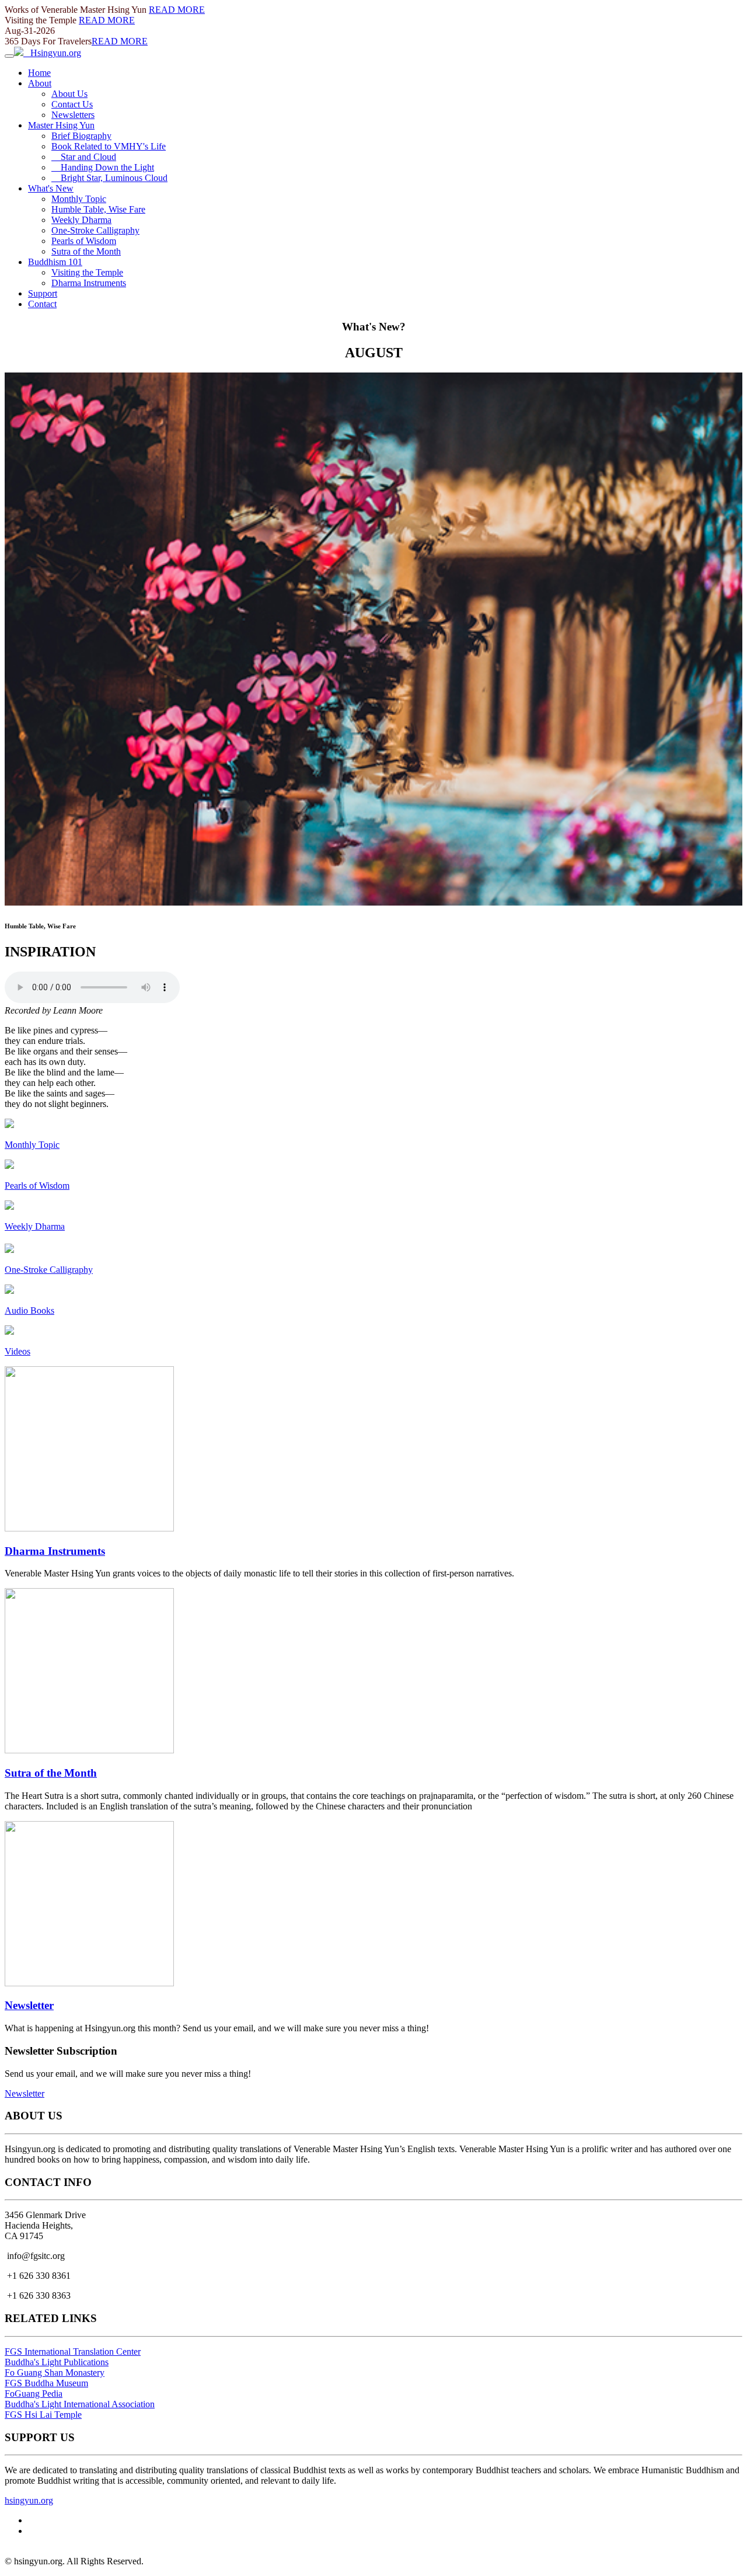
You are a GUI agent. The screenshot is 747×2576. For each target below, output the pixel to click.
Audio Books (29, 1310)
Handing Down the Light (103, 167)
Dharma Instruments (89, 283)
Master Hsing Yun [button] (61, 125)
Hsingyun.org (52, 53)
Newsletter (29, 2005)
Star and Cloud (84, 157)
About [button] (40, 83)
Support (43, 293)
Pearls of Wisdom (84, 241)
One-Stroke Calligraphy (95, 230)
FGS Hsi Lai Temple (43, 2415)
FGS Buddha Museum (46, 2383)
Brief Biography (81, 136)
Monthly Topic (79, 199)
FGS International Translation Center (73, 2352)
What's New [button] (51, 188)
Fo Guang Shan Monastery (55, 2373)
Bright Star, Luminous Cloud (109, 178)
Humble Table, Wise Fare (98, 209)
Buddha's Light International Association (80, 2404)
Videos (18, 1351)
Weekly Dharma (81, 220)
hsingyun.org (29, 2500)
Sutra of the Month (86, 251)
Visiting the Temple (87, 272)
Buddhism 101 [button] (55, 262)
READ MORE (177, 10)
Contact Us (72, 104)
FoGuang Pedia (34, 2394)
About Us (69, 94)
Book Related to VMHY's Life (109, 146)
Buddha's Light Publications (57, 2362)
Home (39, 73)
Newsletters (73, 115)
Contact (42, 304)
